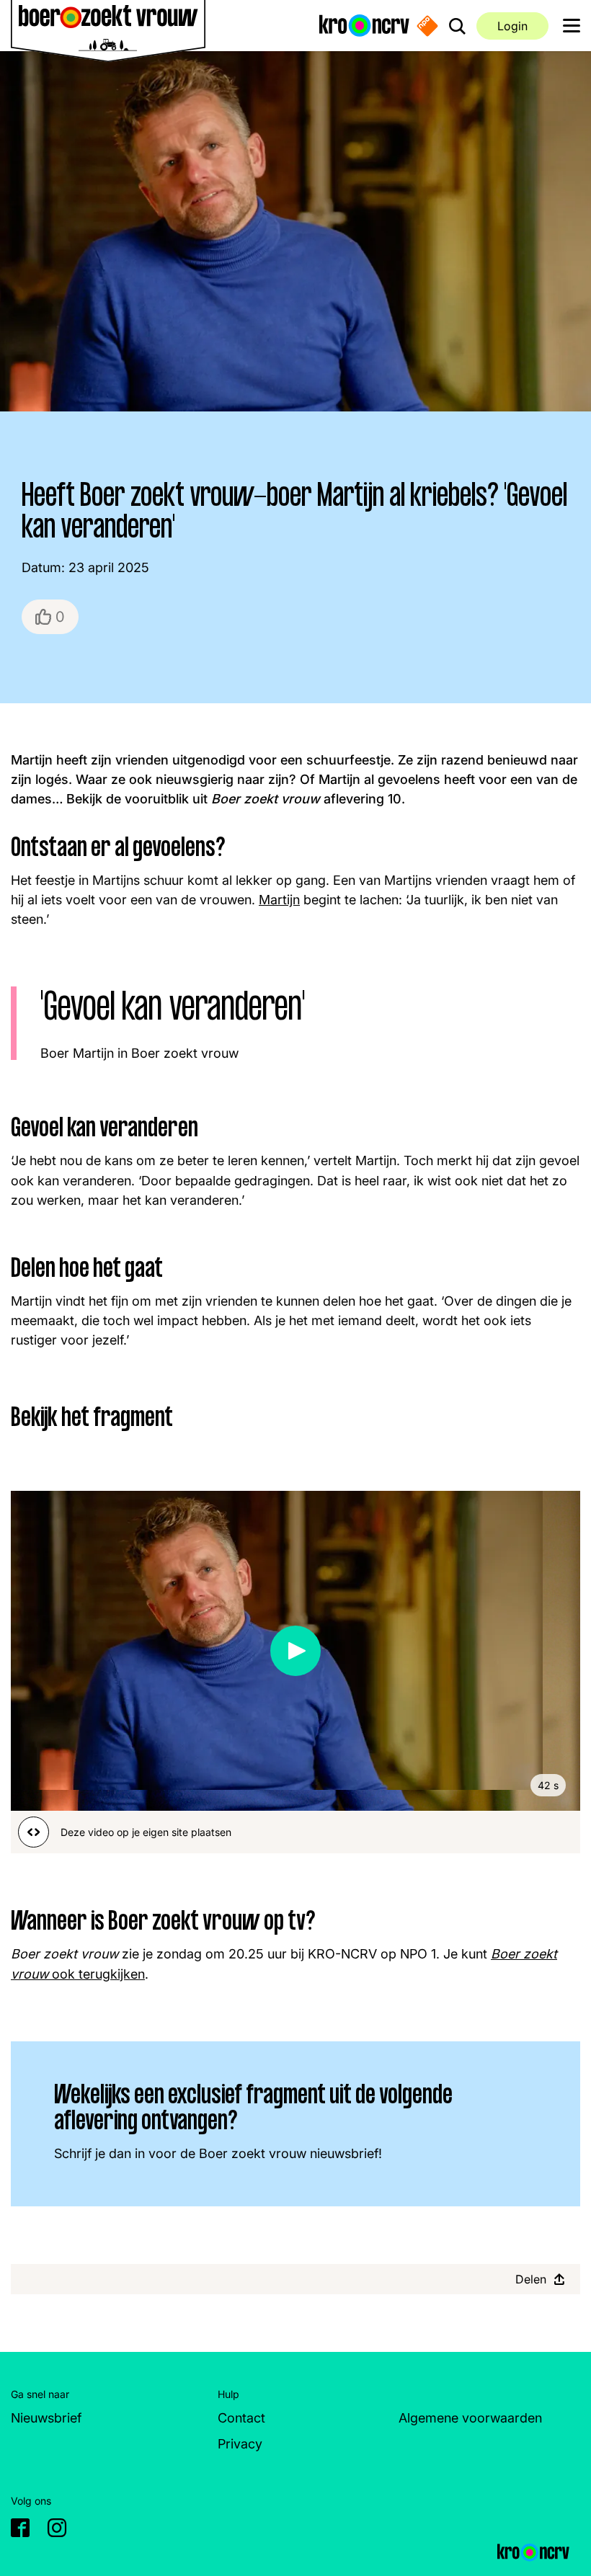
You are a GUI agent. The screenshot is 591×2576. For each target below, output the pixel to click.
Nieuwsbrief (46, 2418)
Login (512, 26)
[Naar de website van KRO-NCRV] (364, 26)
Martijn (279, 900)
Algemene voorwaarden (470, 2418)
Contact (241, 2418)
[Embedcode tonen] (34, 1832)
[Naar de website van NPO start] (427, 25)
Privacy (240, 2444)
